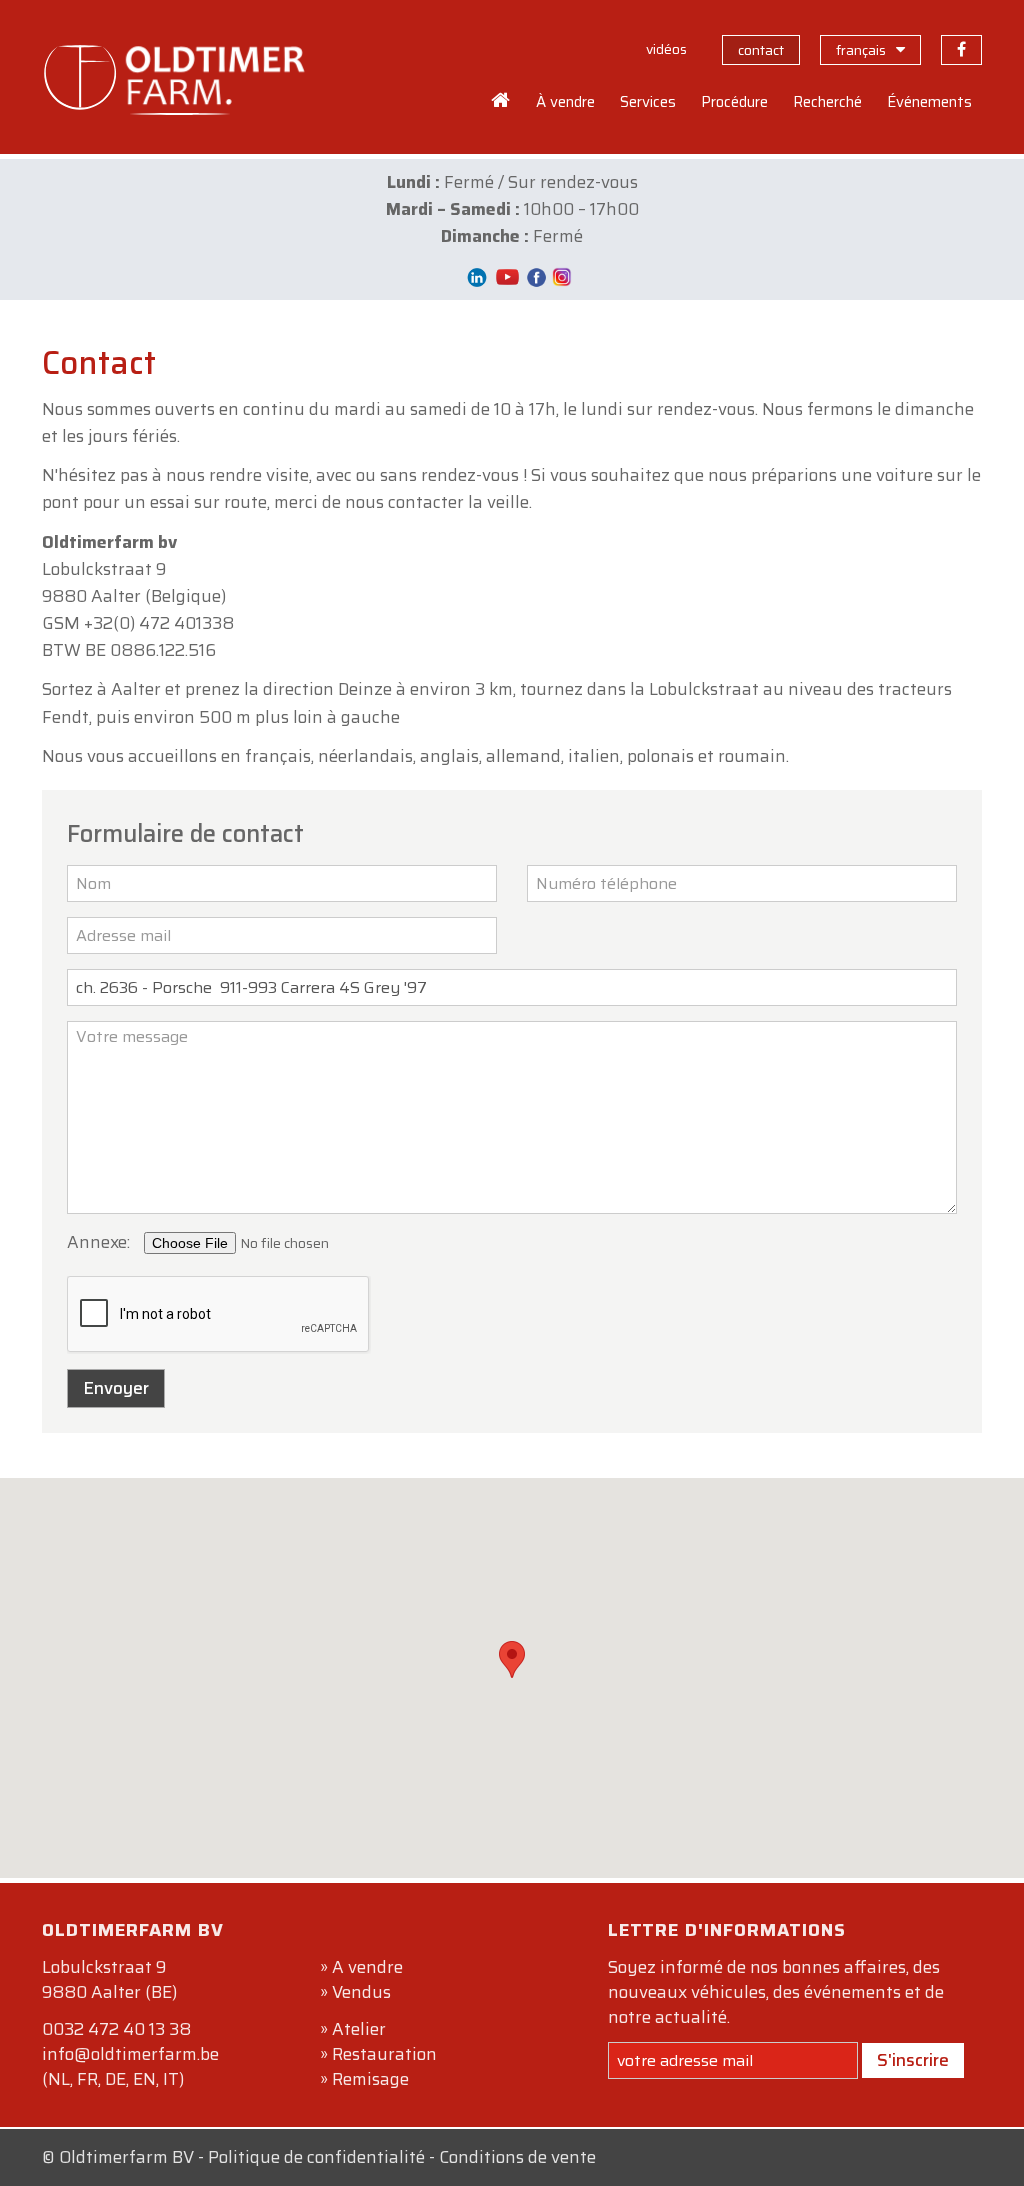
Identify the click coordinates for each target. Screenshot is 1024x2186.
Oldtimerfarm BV (126, 2157)
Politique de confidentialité (316, 2157)
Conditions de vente (517, 2157)
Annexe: (98, 1242)
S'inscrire (913, 2060)
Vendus (361, 1992)
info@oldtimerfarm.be (130, 2054)
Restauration (384, 2054)
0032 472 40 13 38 (116, 2029)
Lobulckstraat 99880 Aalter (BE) (109, 1979)
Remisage (370, 2079)
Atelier (359, 2029)
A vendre (367, 1967)
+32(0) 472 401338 (159, 623)
